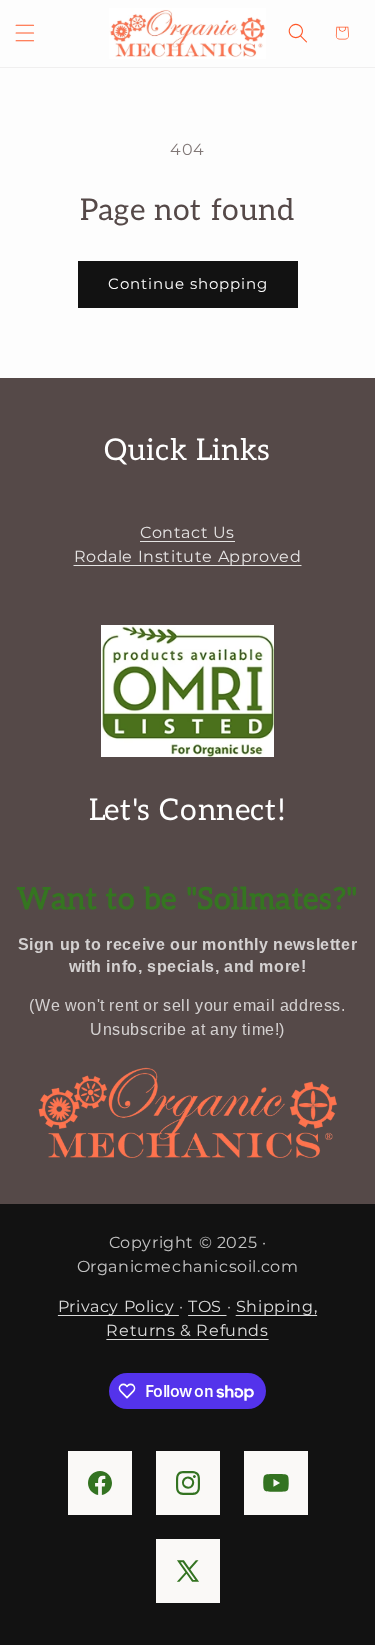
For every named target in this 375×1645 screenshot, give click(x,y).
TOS (207, 1306)
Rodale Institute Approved (188, 556)
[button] (25, 33)
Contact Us (187, 532)
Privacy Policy (118, 1306)
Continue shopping (188, 283)
